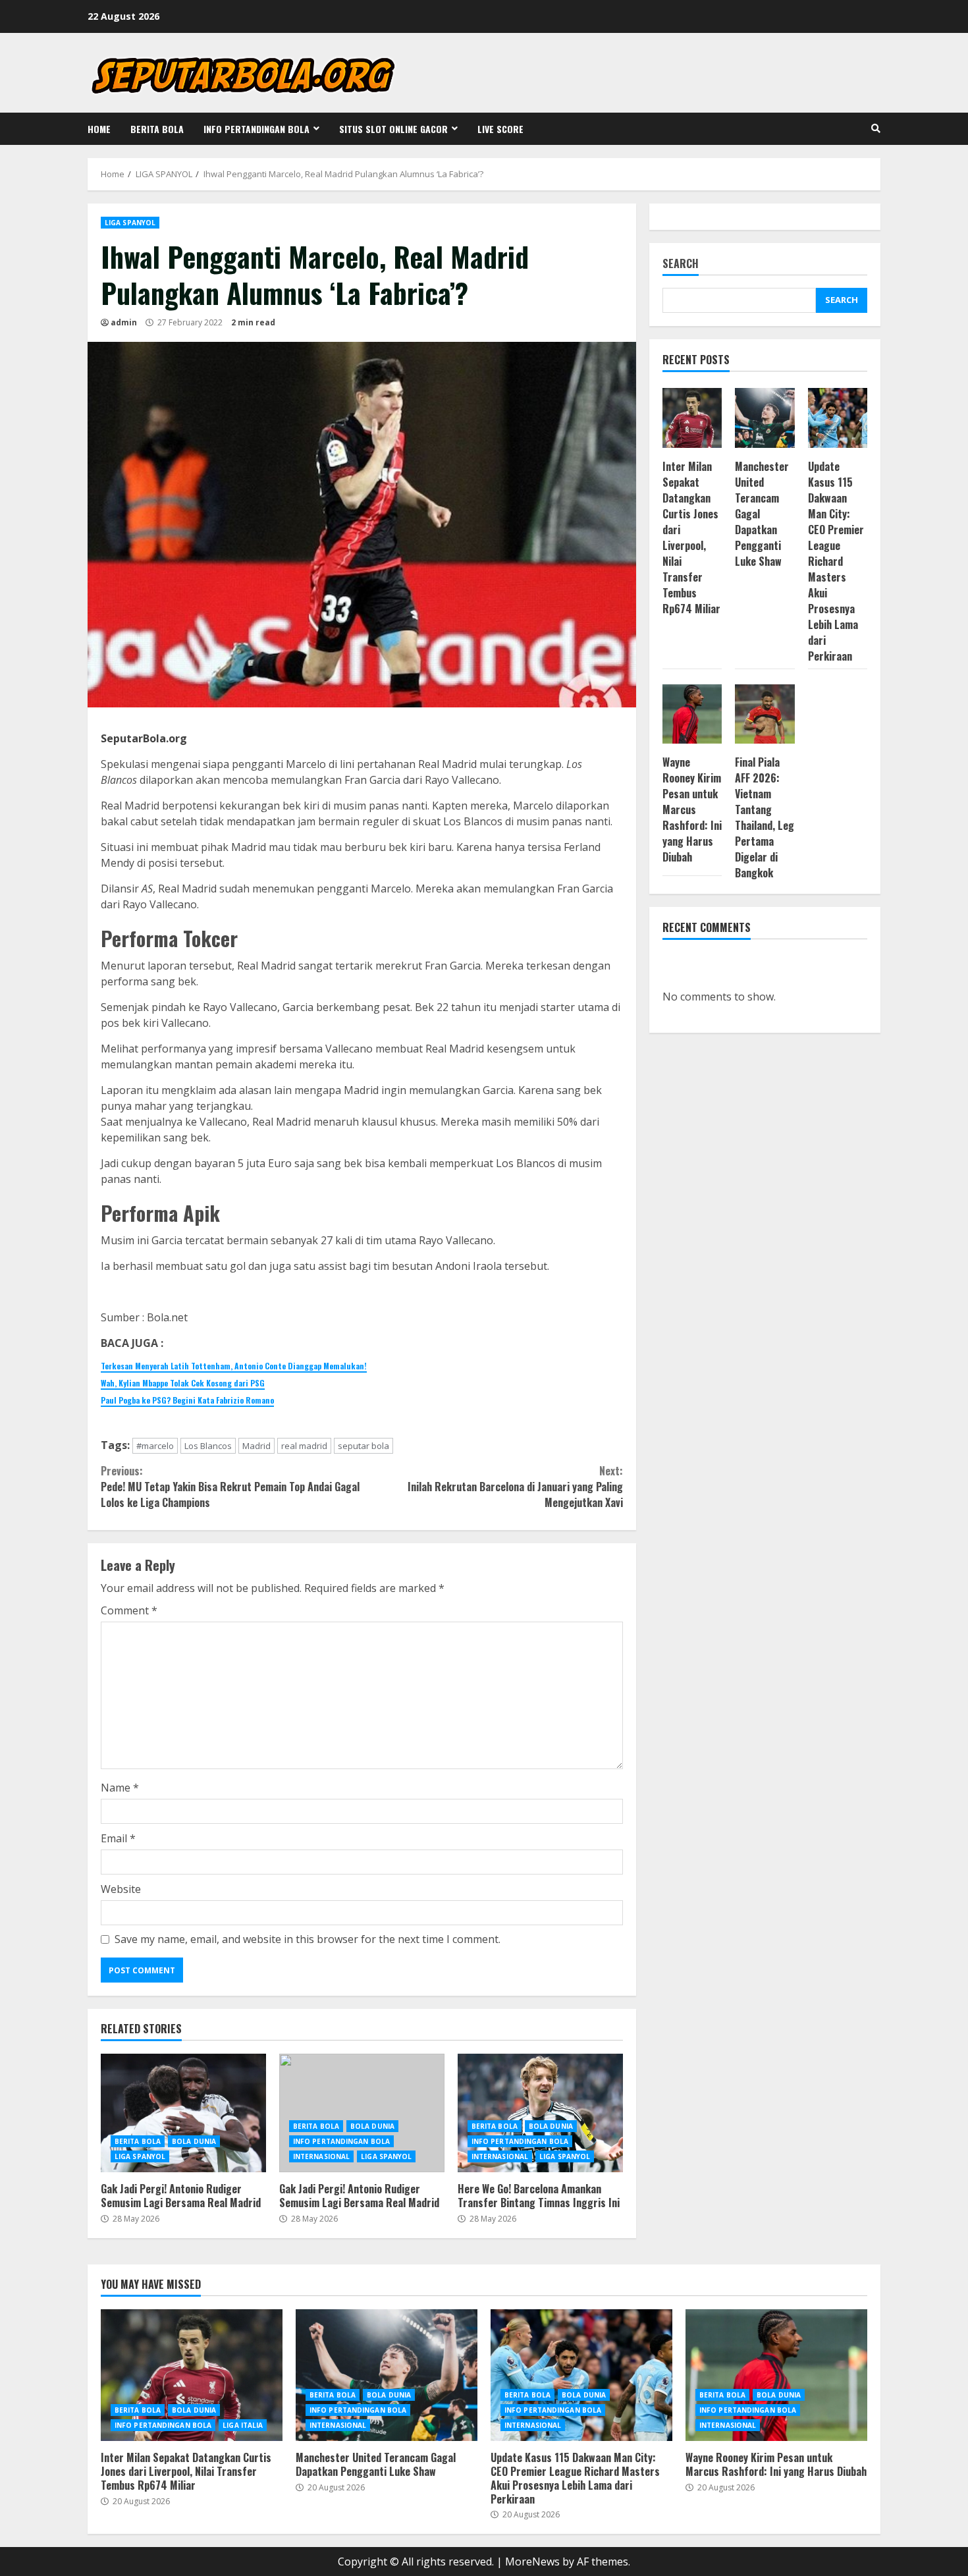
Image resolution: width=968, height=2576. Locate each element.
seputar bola (363, 1446)
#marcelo (155, 1446)
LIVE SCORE (500, 129)
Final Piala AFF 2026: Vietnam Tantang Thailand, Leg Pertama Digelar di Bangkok (765, 817)
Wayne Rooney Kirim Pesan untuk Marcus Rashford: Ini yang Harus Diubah (692, 809)
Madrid (256, 1446)
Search (681, 264)
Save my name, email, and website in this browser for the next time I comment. (308, 1939)
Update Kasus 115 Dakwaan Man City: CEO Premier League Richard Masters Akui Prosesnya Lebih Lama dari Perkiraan (836, 561)
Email (118, 1838)
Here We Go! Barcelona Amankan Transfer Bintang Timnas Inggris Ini (540, 2113)
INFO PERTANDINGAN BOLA (256, 129)
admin (124, 322)
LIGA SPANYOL (130, 223)
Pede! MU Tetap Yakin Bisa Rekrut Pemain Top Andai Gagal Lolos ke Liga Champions (230, 1487)
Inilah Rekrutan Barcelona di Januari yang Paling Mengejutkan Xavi (515, 1487)
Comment (129, 1610)
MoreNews (532, 2562)
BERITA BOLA (157, 129)
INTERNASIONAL (321, 2156)
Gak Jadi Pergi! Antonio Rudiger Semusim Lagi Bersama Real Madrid (183, 2113)
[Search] (876, 128)
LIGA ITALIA (243, 2425)
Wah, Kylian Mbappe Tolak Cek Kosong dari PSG (183, 1383)
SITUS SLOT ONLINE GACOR (393, 129)
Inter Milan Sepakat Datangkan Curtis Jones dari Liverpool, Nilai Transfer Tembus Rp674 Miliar (691, 537)
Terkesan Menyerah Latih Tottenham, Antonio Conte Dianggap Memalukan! (234, 1366)
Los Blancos (208, 1446)
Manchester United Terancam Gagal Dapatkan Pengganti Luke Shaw (387, 2375)
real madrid (304, 1446)
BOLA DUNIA (194, 2141)
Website (121, 1889)
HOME (99, 129)
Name (120, 1788)
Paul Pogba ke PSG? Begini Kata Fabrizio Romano (187, 1400)
